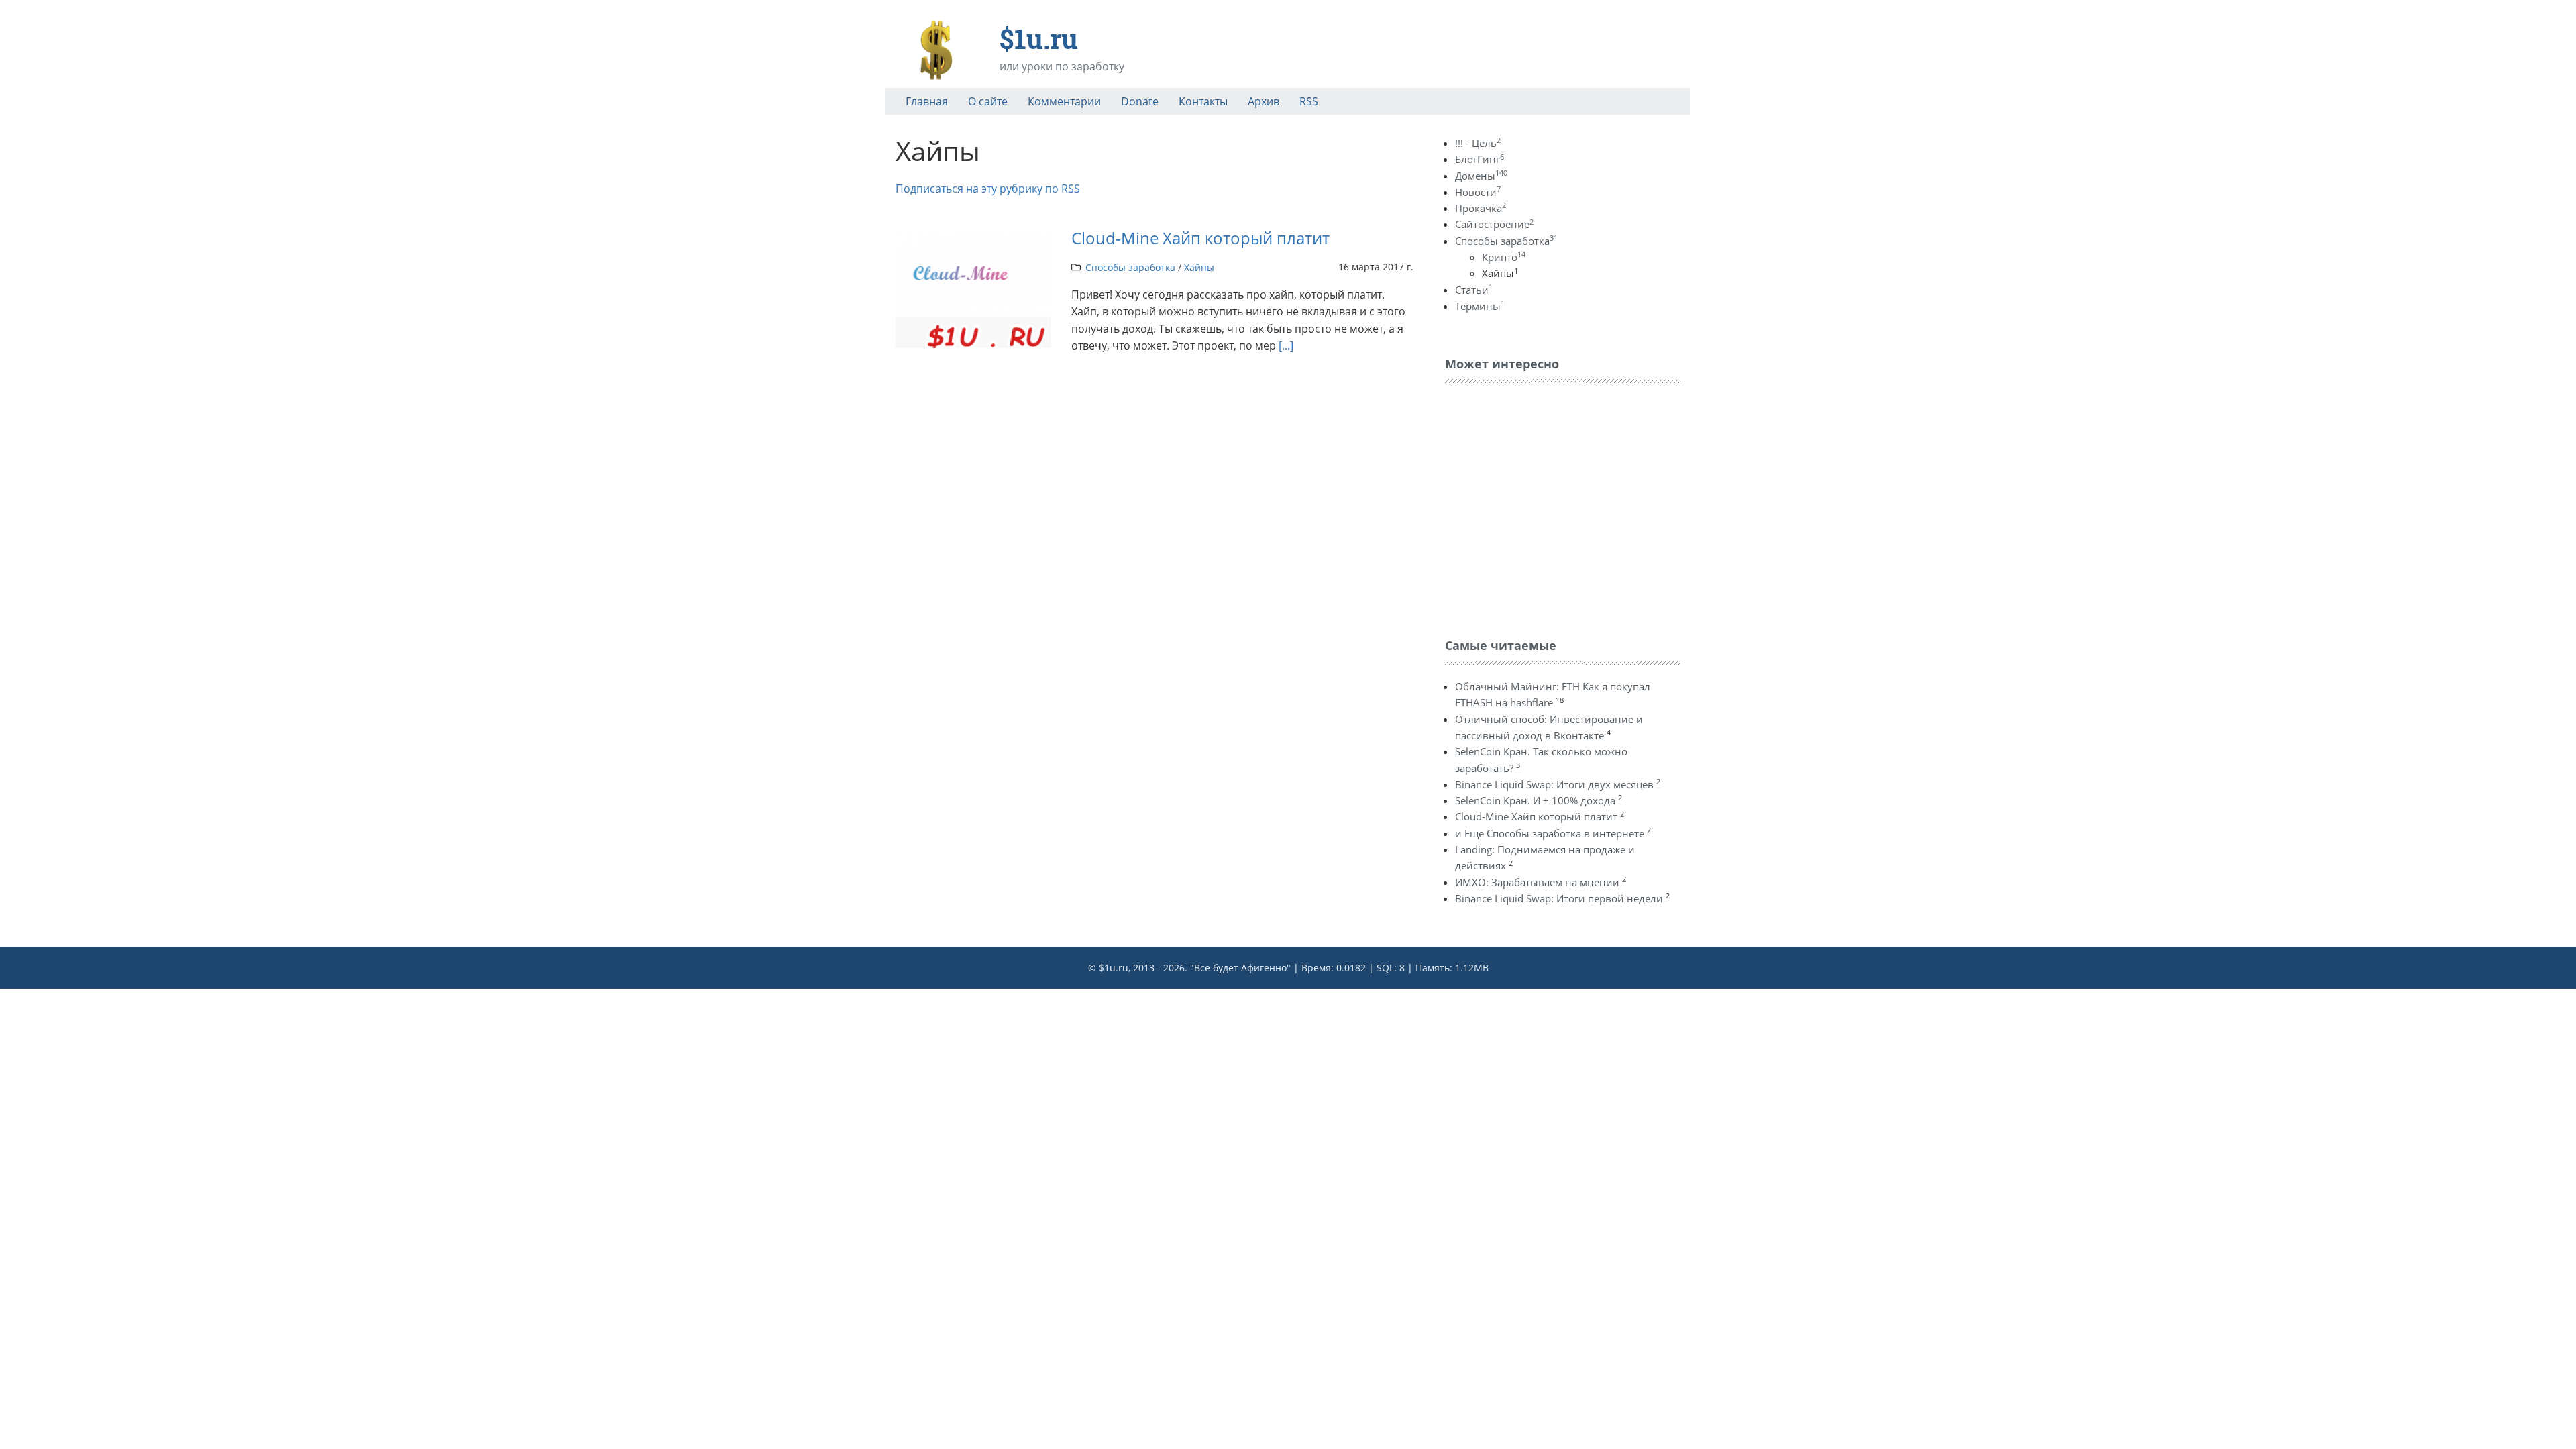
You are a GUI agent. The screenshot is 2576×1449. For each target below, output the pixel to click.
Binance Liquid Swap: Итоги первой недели (1559, 898)
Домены (1481, 176)
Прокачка (1481, 208)
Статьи (1474, 290)
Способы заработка (1130, 267)
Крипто (1504, 257)
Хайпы (1199, 267)
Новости (1478, 192)
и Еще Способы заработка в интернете (1550, 833)
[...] (1286, 345)
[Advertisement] (1546, 507)
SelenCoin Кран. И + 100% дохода (1535, 800)
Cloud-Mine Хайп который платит (1200, 238)
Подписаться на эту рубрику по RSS (988, 189)
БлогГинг (1480, 159)
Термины (1480, 306)
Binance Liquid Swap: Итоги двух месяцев (1554, 784)
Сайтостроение (1494, 224)
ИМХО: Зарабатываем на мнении (1537, 882)
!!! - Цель (1478, 143)
